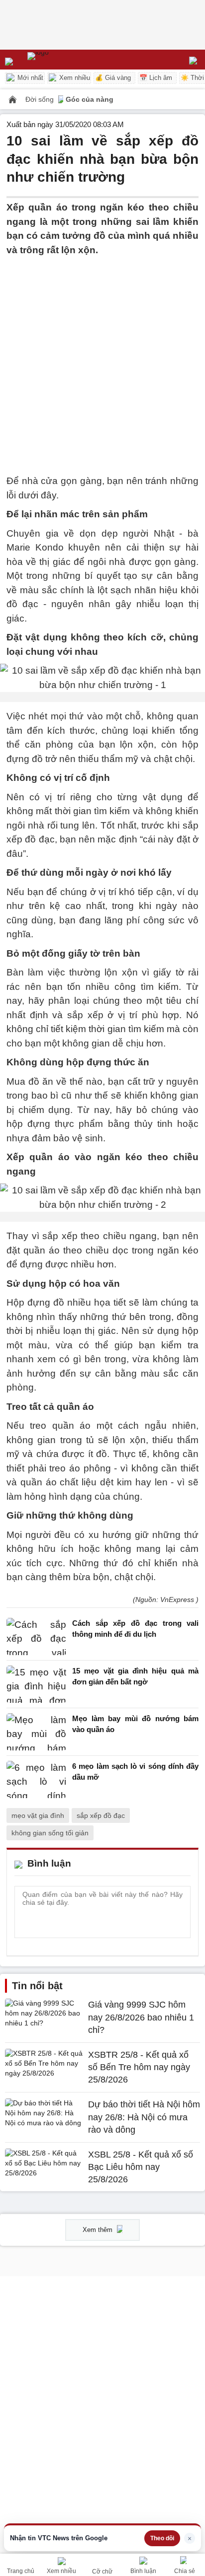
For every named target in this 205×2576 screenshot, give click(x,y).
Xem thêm (99, 2230)
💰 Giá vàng (113, 78)
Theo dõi (162, 2538)
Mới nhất (29, 78)
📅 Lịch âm (156, 78)
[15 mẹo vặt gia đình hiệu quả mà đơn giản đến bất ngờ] (36, 1684)
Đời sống (41, 99)
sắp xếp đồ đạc (101, 1815)
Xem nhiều (74, 78)
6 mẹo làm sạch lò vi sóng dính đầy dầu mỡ (135, 1772)
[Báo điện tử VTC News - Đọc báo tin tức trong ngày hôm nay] (61, 60)
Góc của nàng (90, 99)
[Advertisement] (102, 359)
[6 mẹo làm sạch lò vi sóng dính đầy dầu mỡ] (36, 1779)
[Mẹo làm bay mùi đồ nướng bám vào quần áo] (36, 1732)
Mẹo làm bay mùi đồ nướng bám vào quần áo (135, 1724)
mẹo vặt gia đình (38, 1815)
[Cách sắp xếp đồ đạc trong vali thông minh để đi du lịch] (36, 1636)
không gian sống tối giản (50, 1833)
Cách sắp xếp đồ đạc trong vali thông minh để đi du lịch (135, 1629)
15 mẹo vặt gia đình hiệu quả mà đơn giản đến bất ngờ (135, 1676)
